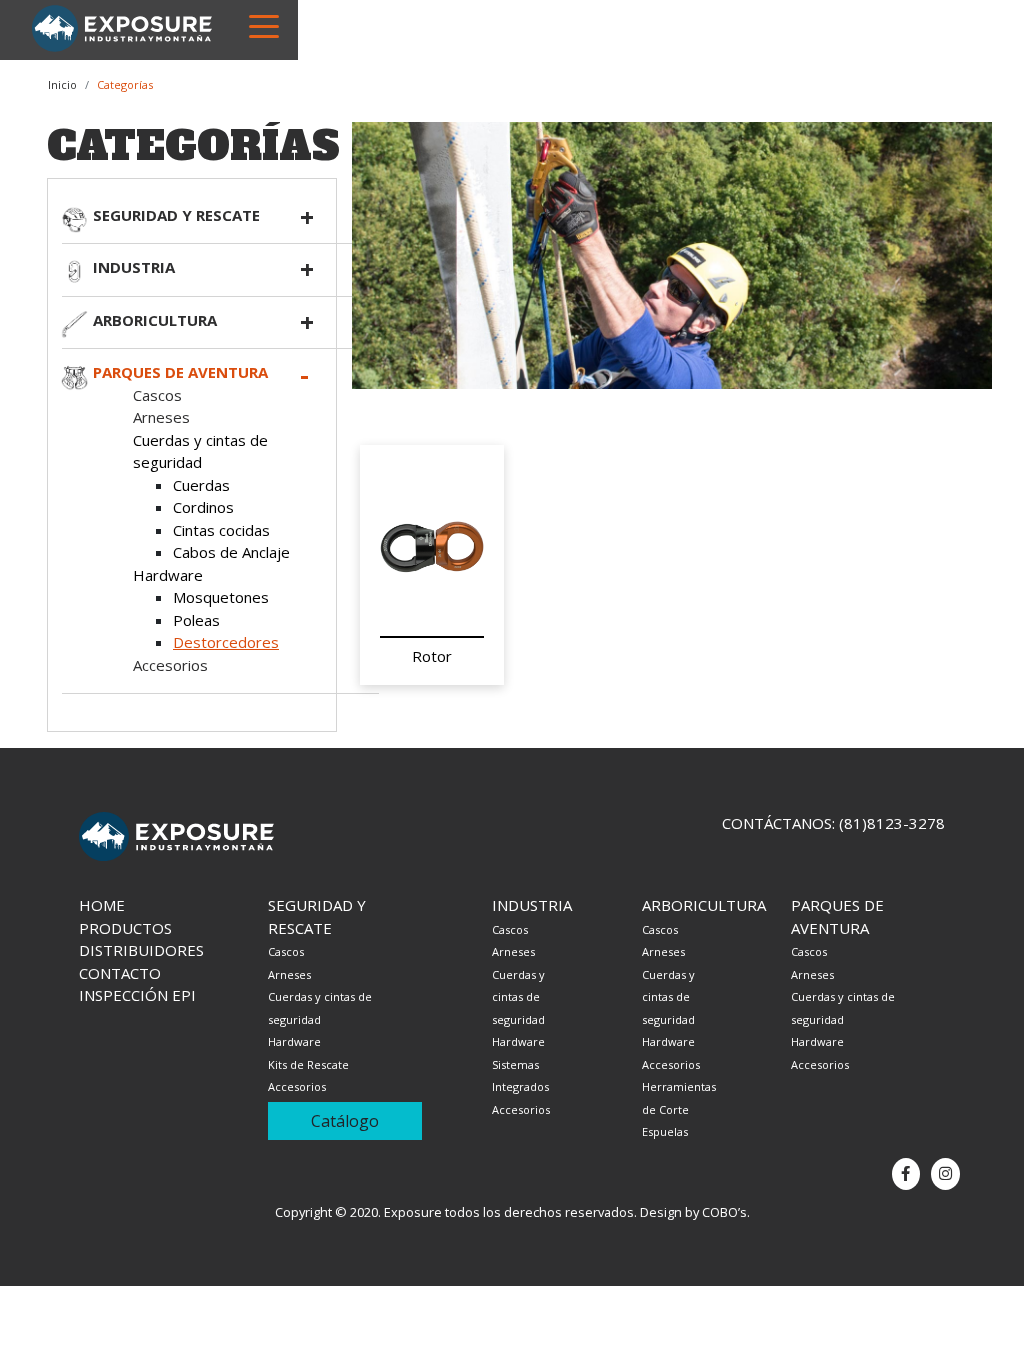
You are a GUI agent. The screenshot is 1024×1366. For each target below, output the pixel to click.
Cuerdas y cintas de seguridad (518, 997)
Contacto (120, 973)
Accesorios (170, 665)
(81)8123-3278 (892, 823)
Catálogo (345, 1121)
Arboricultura (155, 320)
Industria (134, 267)
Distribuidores (141, 950)
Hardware (168, 575)
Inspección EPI (137, 995)
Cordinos (203, 507)
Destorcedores (226, 642)
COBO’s (724, 1212)
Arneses (161, 417)
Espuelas (665, 1131)
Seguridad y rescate (176, 215)
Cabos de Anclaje (231, 552)
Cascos (157, 395)
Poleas (196, 620)
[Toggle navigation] (264, 25)
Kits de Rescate (308, 1064)
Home (102, 905)
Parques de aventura (180, 372)
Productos (125, 928)
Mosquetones (221, 597)
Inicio (62, 84)
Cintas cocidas (221, 530)
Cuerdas (201, 485)
